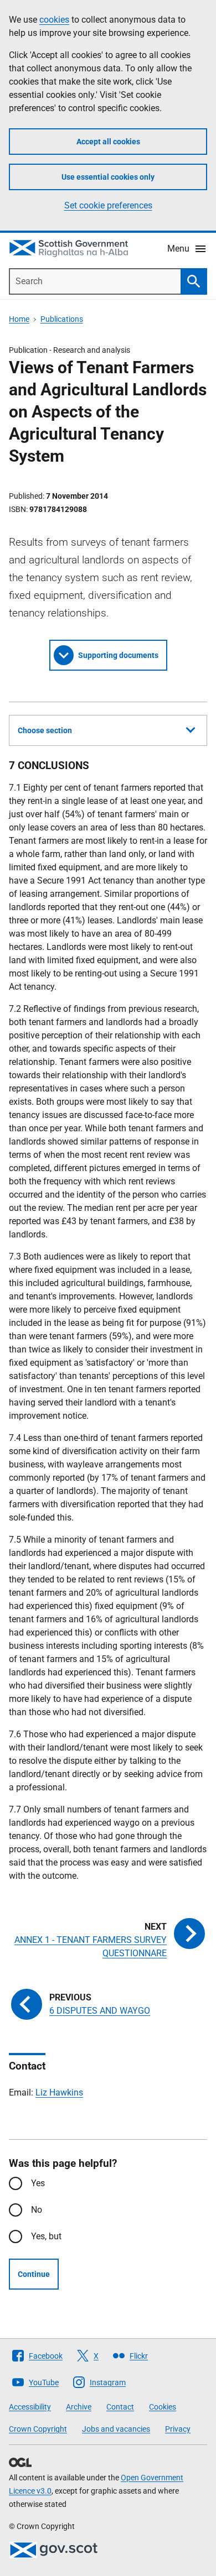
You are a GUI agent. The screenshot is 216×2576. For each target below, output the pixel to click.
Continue (34, 2274)
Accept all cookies (108, 142)
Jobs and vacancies (116, 2429)
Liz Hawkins (59, 2092)
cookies (54, 20)
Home (19, 319)
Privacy (178, 2429)
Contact (120, 2407)
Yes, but (46, 2236)
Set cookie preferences (108, 205)
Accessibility (30, 2407)
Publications (62, 319)
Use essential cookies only (108, 177)
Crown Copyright (38, 2429)
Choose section (45, 730)
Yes (38, 2183)
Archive (79, 2407)
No (37, 2210)
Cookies (163, 2407)
